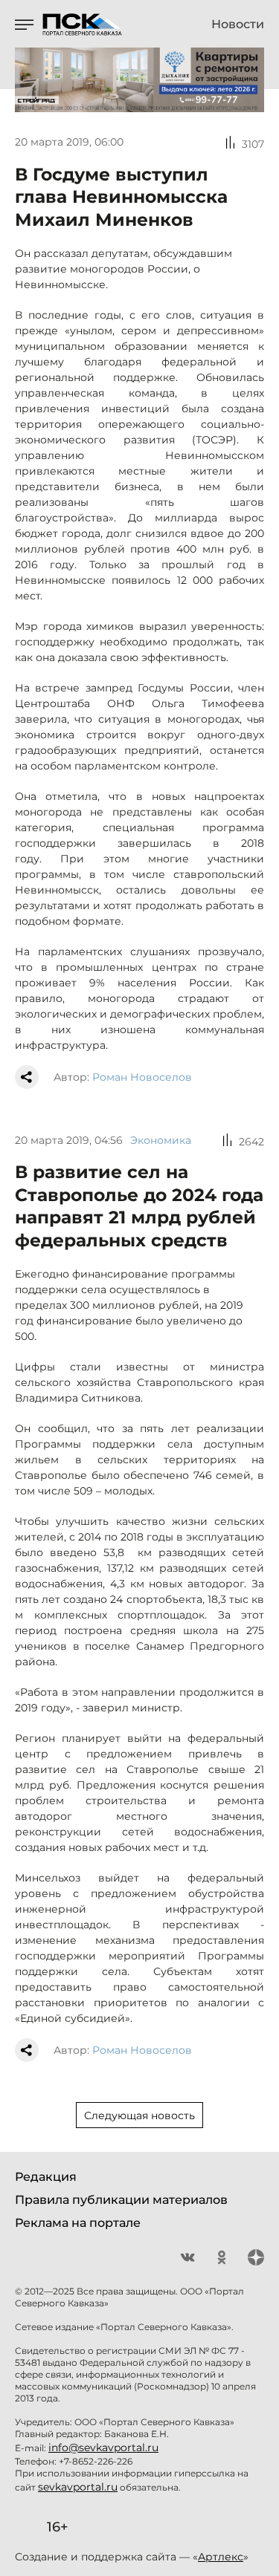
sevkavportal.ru (78, 2487)
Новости (238, 25)
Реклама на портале (78, 2223)
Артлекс (221, 2557)
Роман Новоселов (142, 1077)
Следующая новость (139, 2115)
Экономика (161, 1140)
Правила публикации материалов (121, 2200)
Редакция (46, 2177)
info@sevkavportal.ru (103, 2447)
